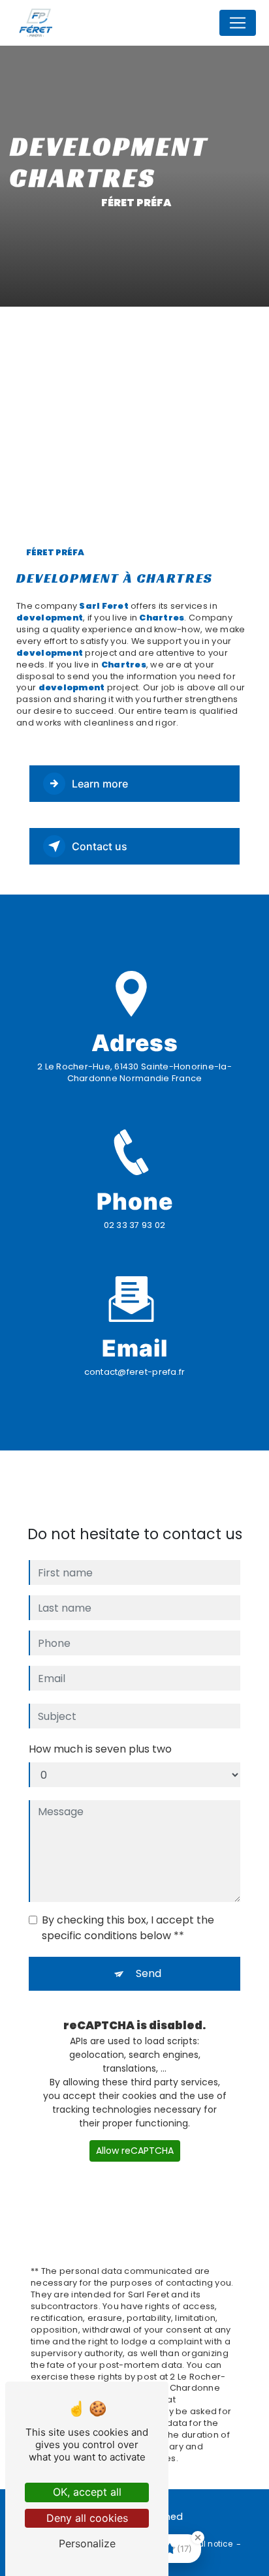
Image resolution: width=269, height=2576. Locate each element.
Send (149, 1973)
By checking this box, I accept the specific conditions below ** (128, 1928)
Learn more (100, 784)
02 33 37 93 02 (135, 1225)
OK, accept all (87, 2492)
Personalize (87, 2543)
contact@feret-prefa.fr (135, 1372)
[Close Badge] (198, 2538)
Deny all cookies (87, 2518)
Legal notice (209, 2544)
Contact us (100, 846)
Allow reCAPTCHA (135, 2151)
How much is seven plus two (100, 1749)
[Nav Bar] (238, 23)
